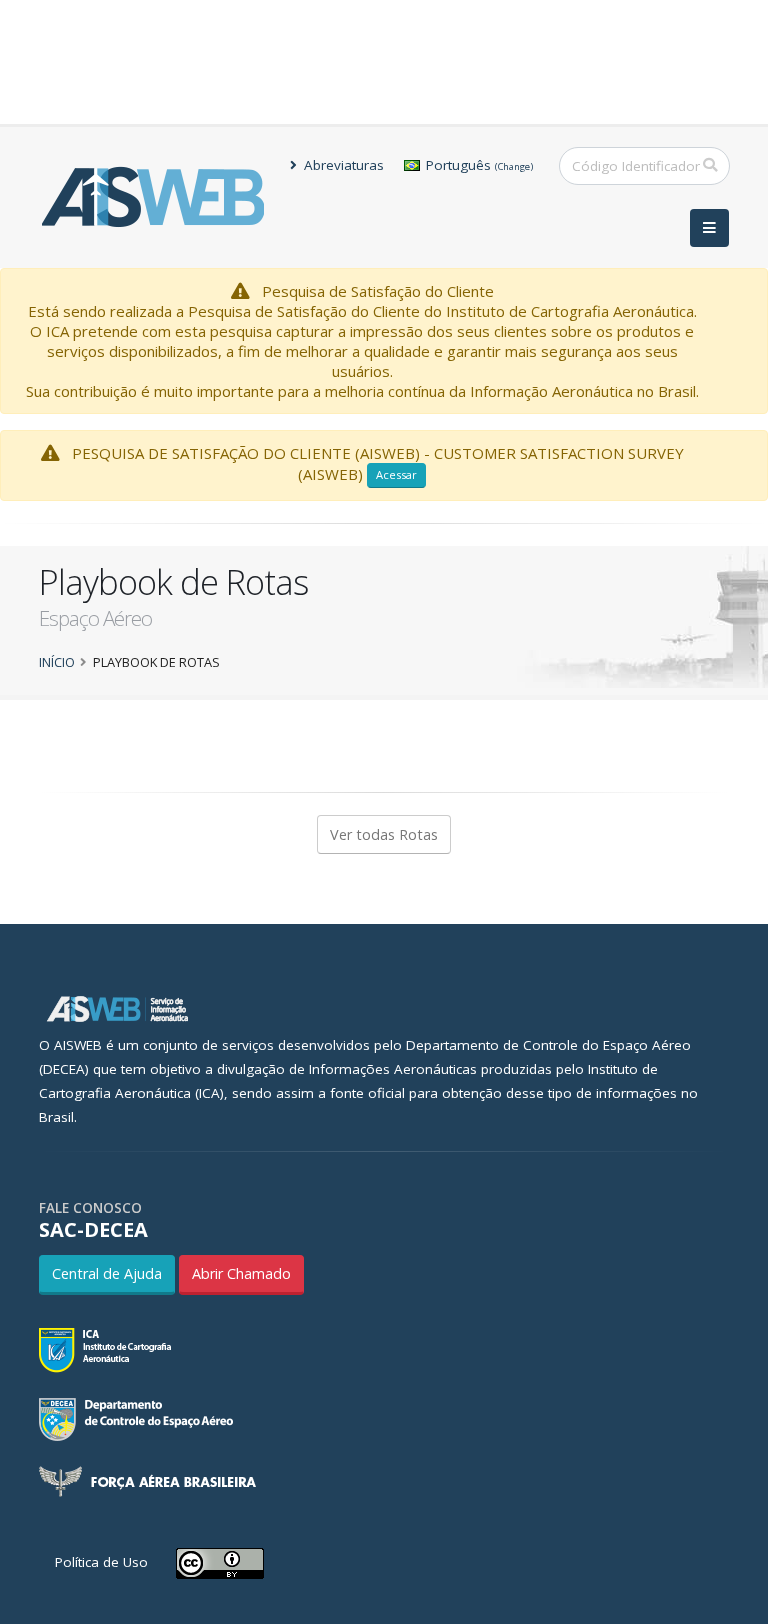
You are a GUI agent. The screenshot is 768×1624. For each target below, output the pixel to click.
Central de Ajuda (107, 1273)
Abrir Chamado (241, 1273)
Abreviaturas (342, 165)
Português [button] (477, 165)
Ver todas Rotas (384, 834)
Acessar (396, 474)
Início (57, 662)
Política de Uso (101, 1562)
